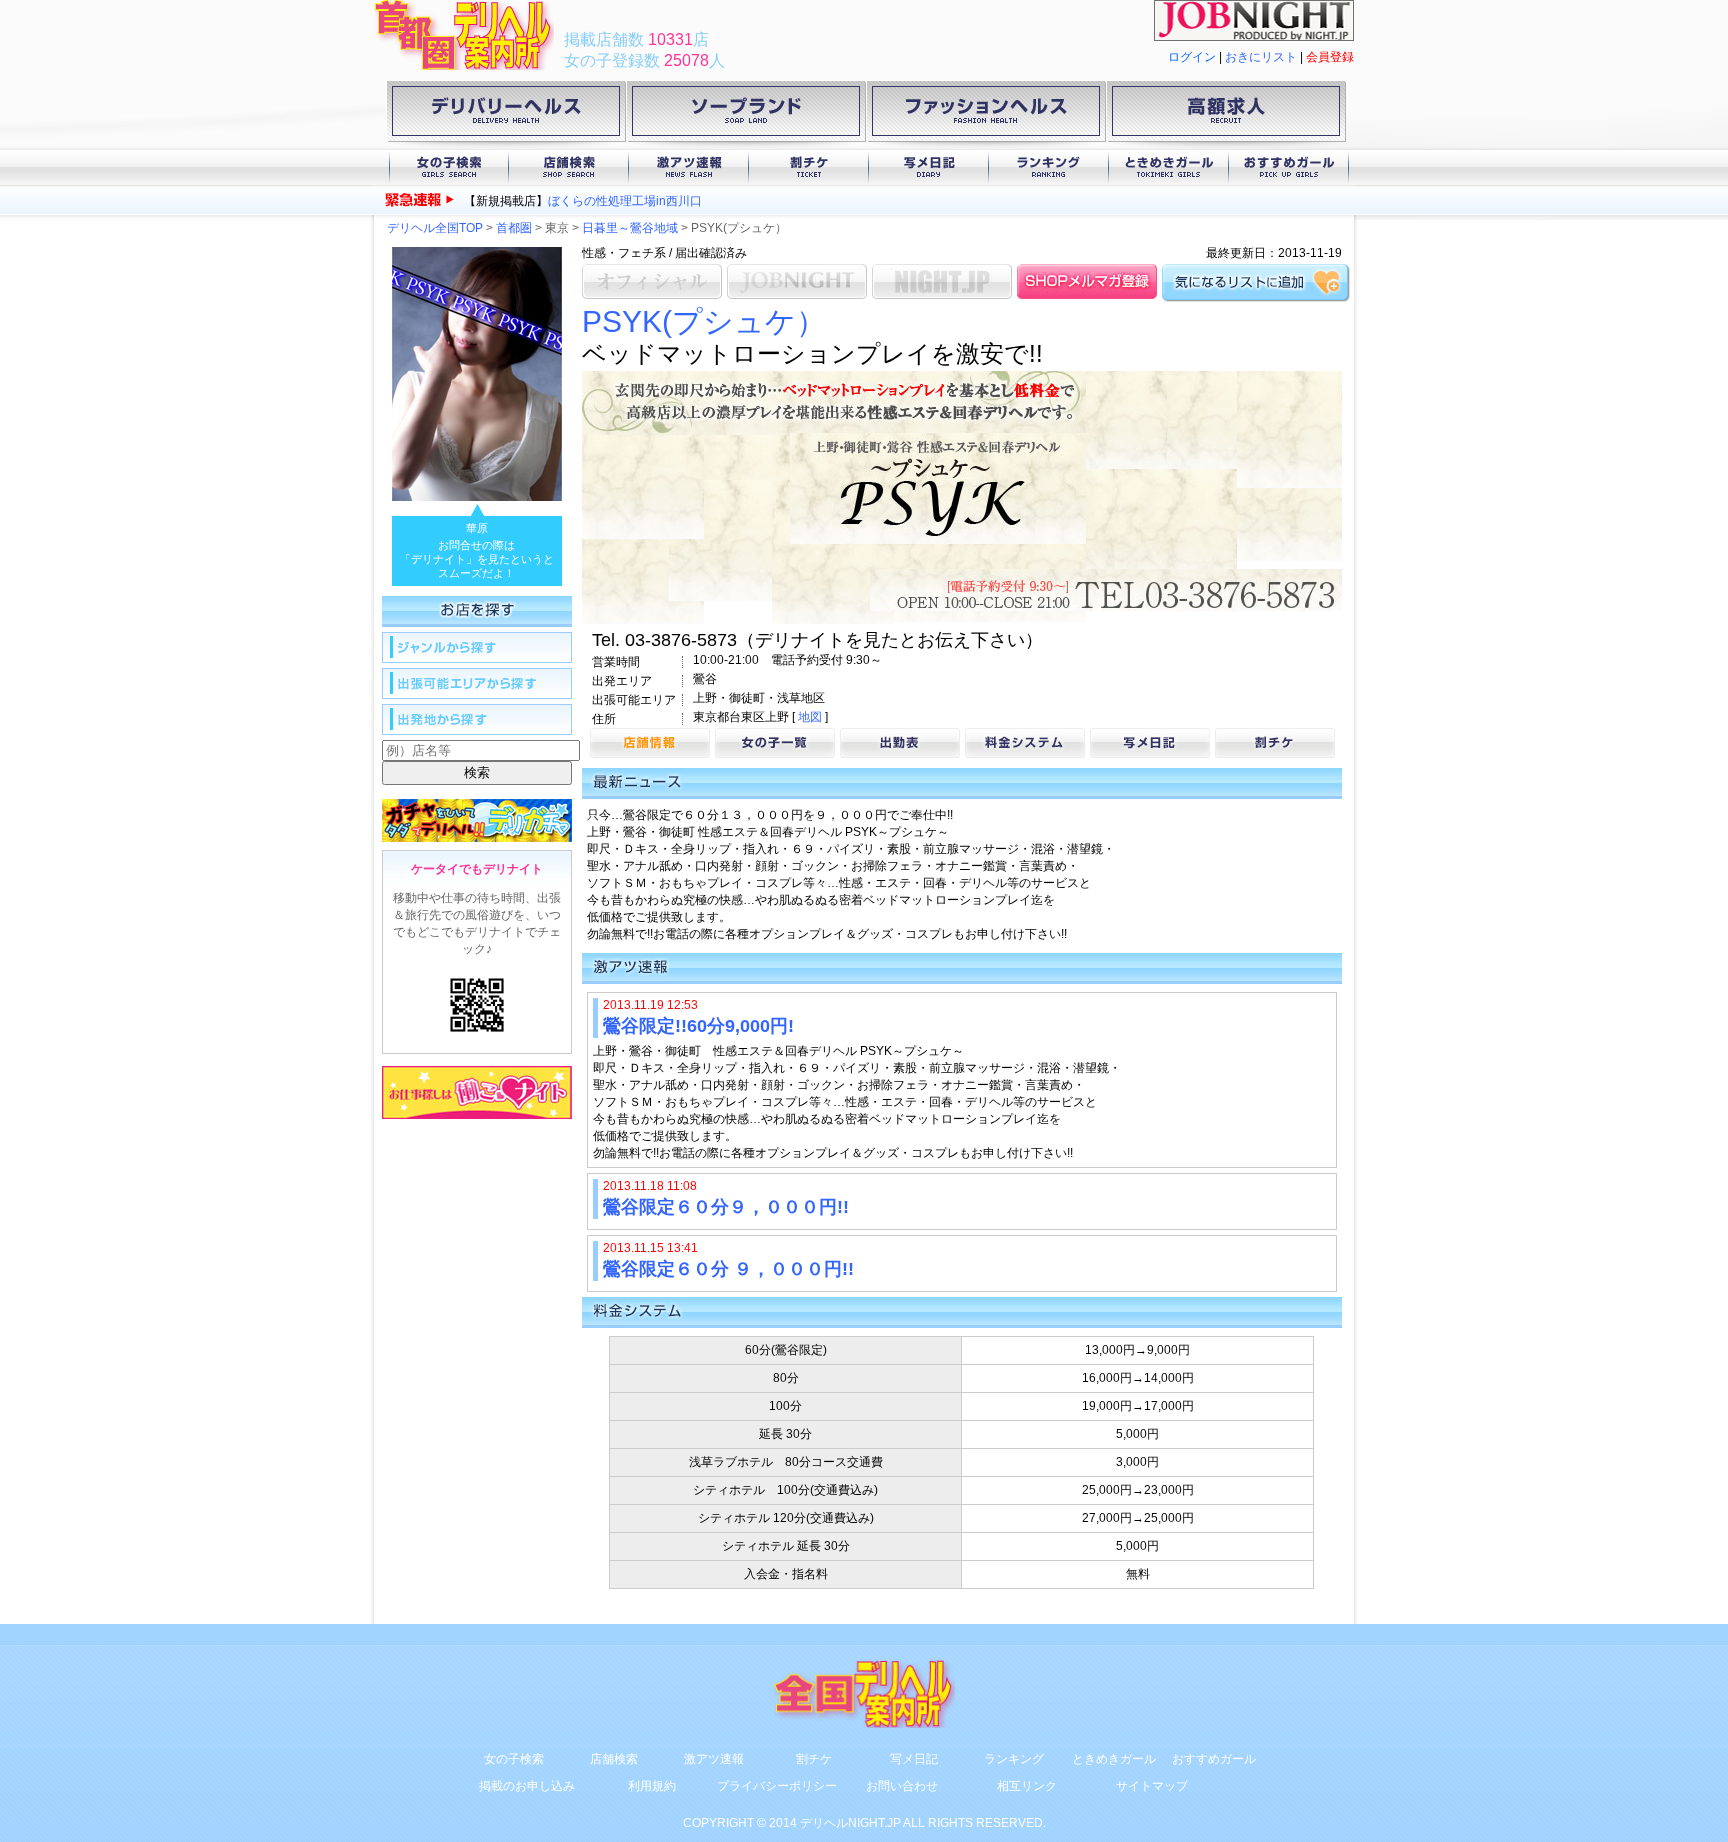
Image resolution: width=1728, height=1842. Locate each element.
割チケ (809, 167)
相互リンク (1027, 1786)
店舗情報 (650, 743)
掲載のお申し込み (527, 1786)
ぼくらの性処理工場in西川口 (625, 201)
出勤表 (900, 743)
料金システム (1025, 743)
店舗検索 (569, 167)
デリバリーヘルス (506, 115)
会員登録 (1330, 57)
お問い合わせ (902, 1786)
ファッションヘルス (986, 115)
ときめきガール (1169, 167)
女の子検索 (449, 167)
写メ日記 (929, 167)
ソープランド (746, 115)
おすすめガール (1289, 167)
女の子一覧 (775, 743)
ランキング (1049, 167)
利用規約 (652, 1786)
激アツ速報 (689, 167)
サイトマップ (1152, 1786)
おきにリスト (1261, 57)
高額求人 (1226, 115)
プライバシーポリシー (777, 1786)
